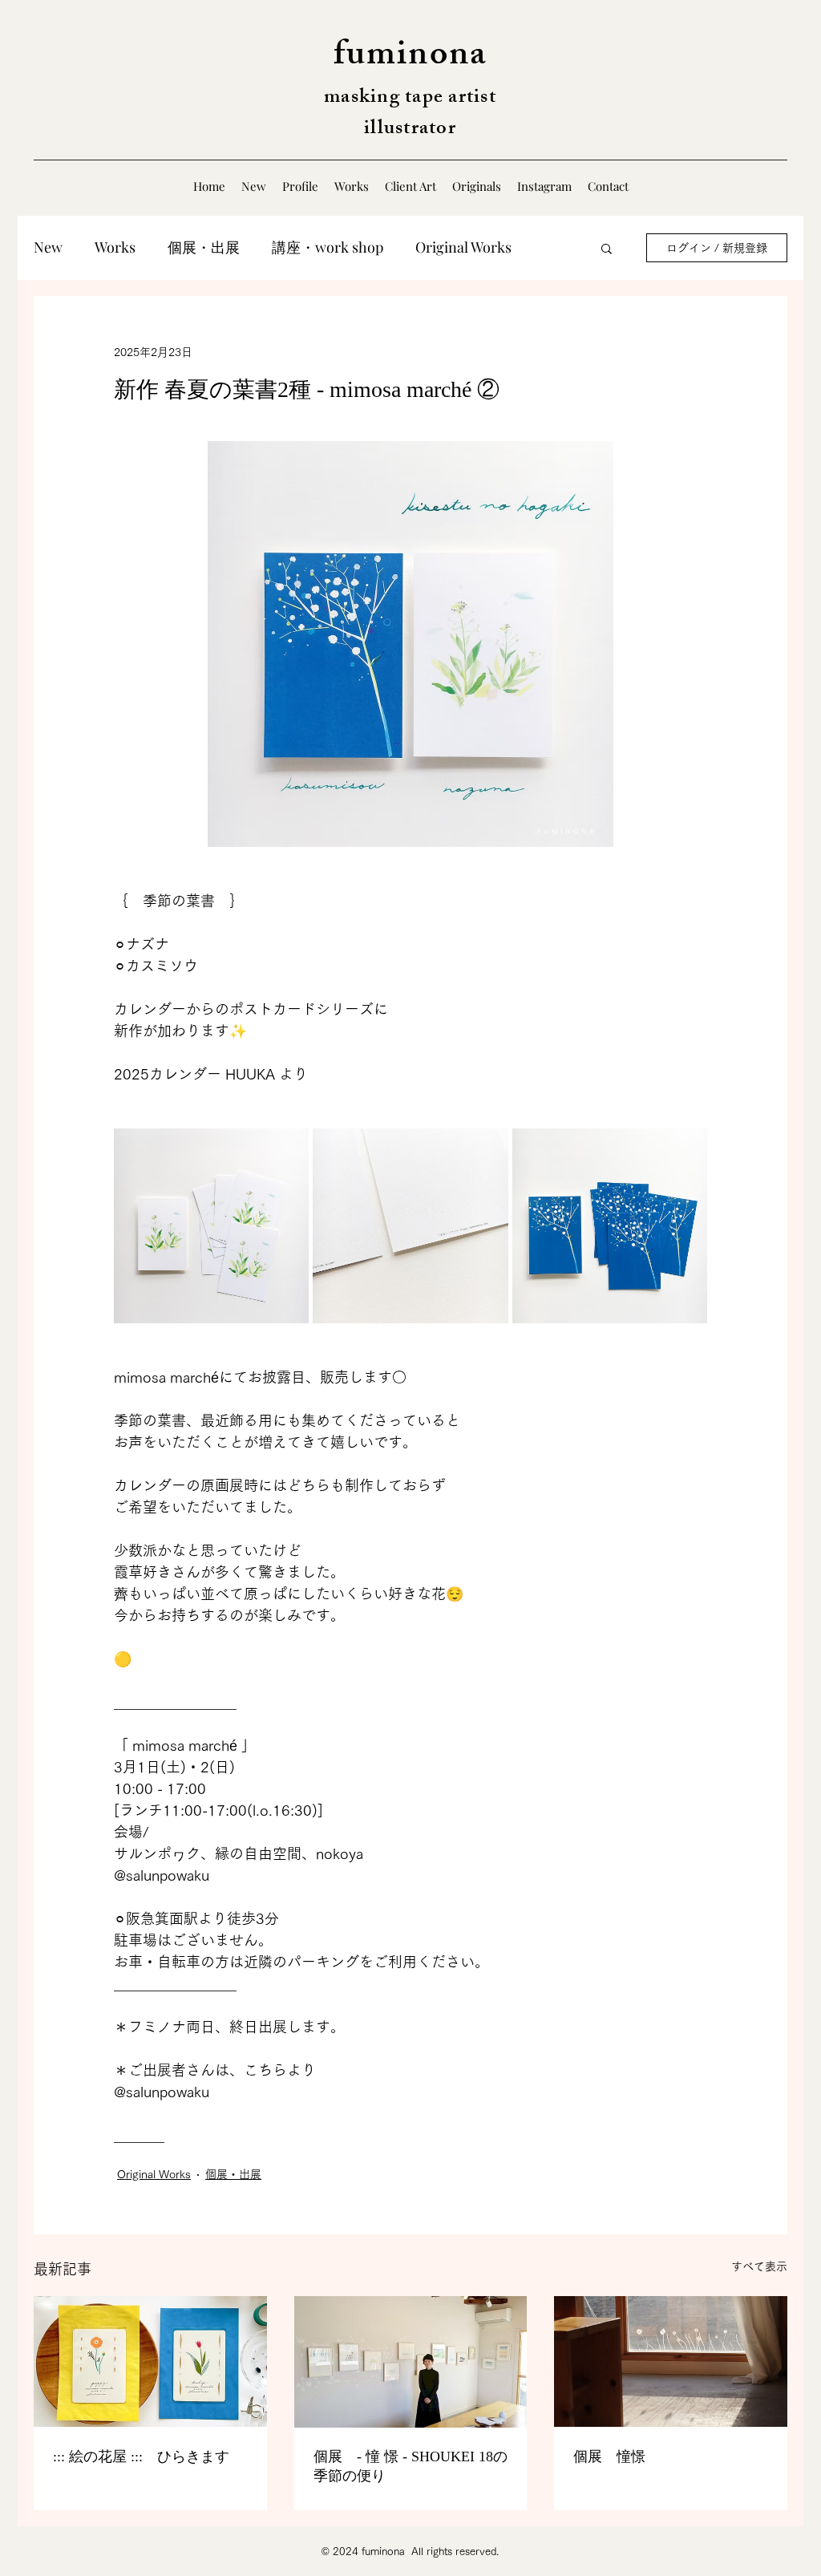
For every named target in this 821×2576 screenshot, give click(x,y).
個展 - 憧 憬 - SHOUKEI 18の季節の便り (410, 2466)
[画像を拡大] (211, 1226)
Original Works (463, 247)
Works (115, 247)
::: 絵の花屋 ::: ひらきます (141, 2457)
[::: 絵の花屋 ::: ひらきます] (150, 2361)
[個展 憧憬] (671, 2361)
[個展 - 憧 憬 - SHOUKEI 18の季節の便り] (411, 2362)
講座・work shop (328, 247)
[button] (607, 248)
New (48, 247)
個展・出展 (204, 247)
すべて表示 (759, 2266)
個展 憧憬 (609, 2457)
